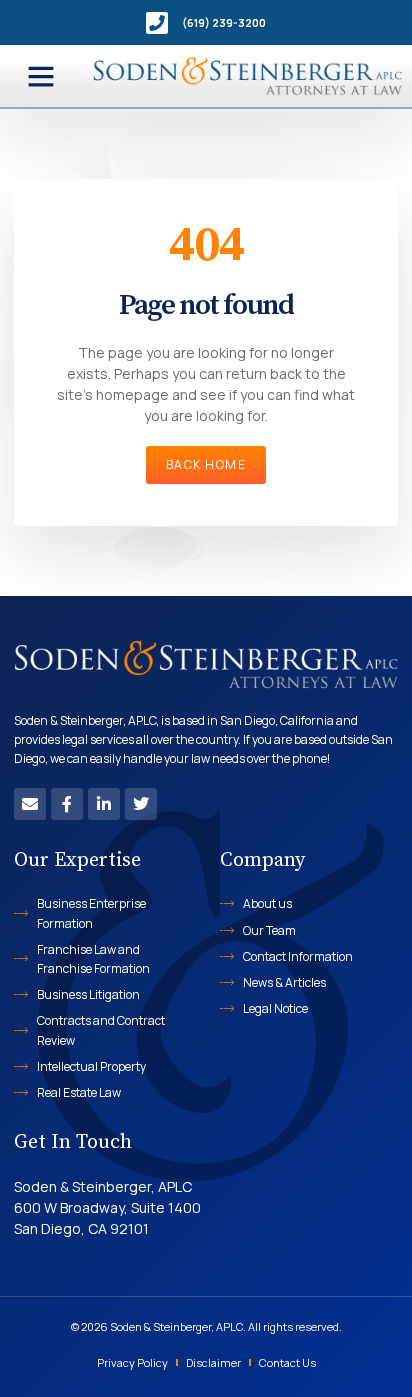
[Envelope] (30, 804)
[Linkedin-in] (104, 804)
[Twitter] (141, 804)
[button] (41, 76)
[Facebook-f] (67, 804)
